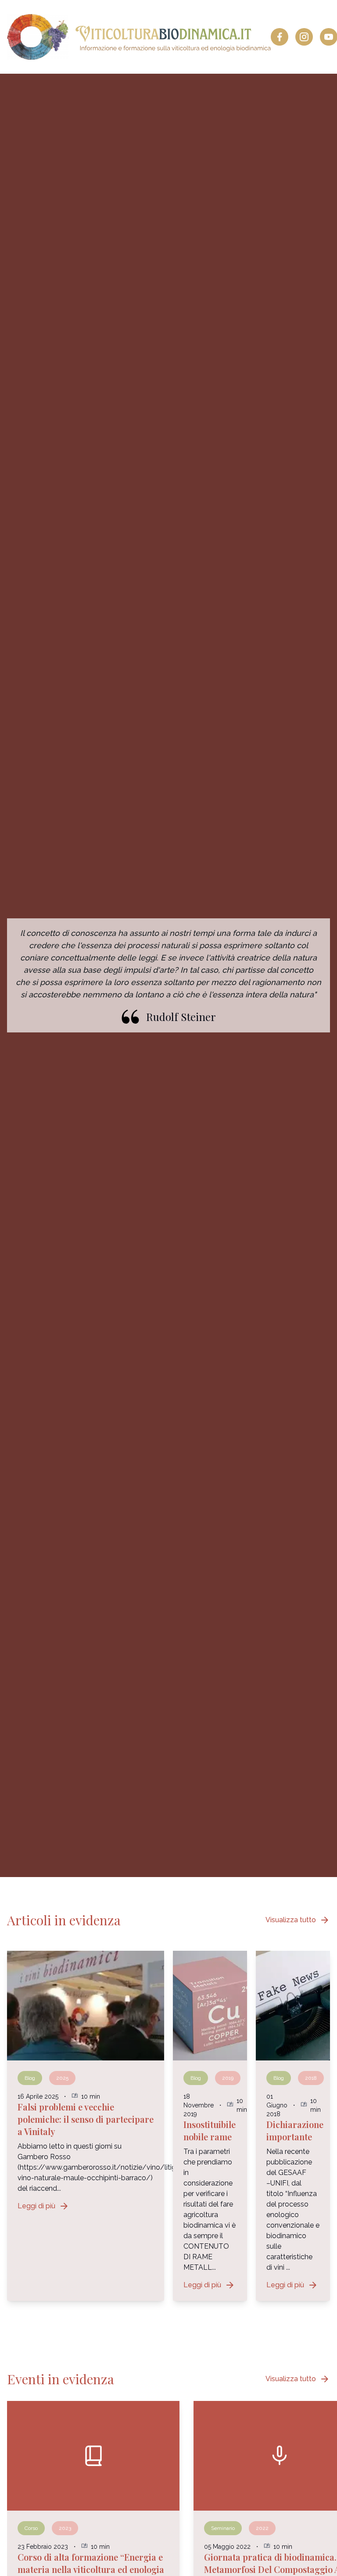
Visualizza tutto (298, 1920)
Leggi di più (43, 2206)
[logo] (139, 37)
